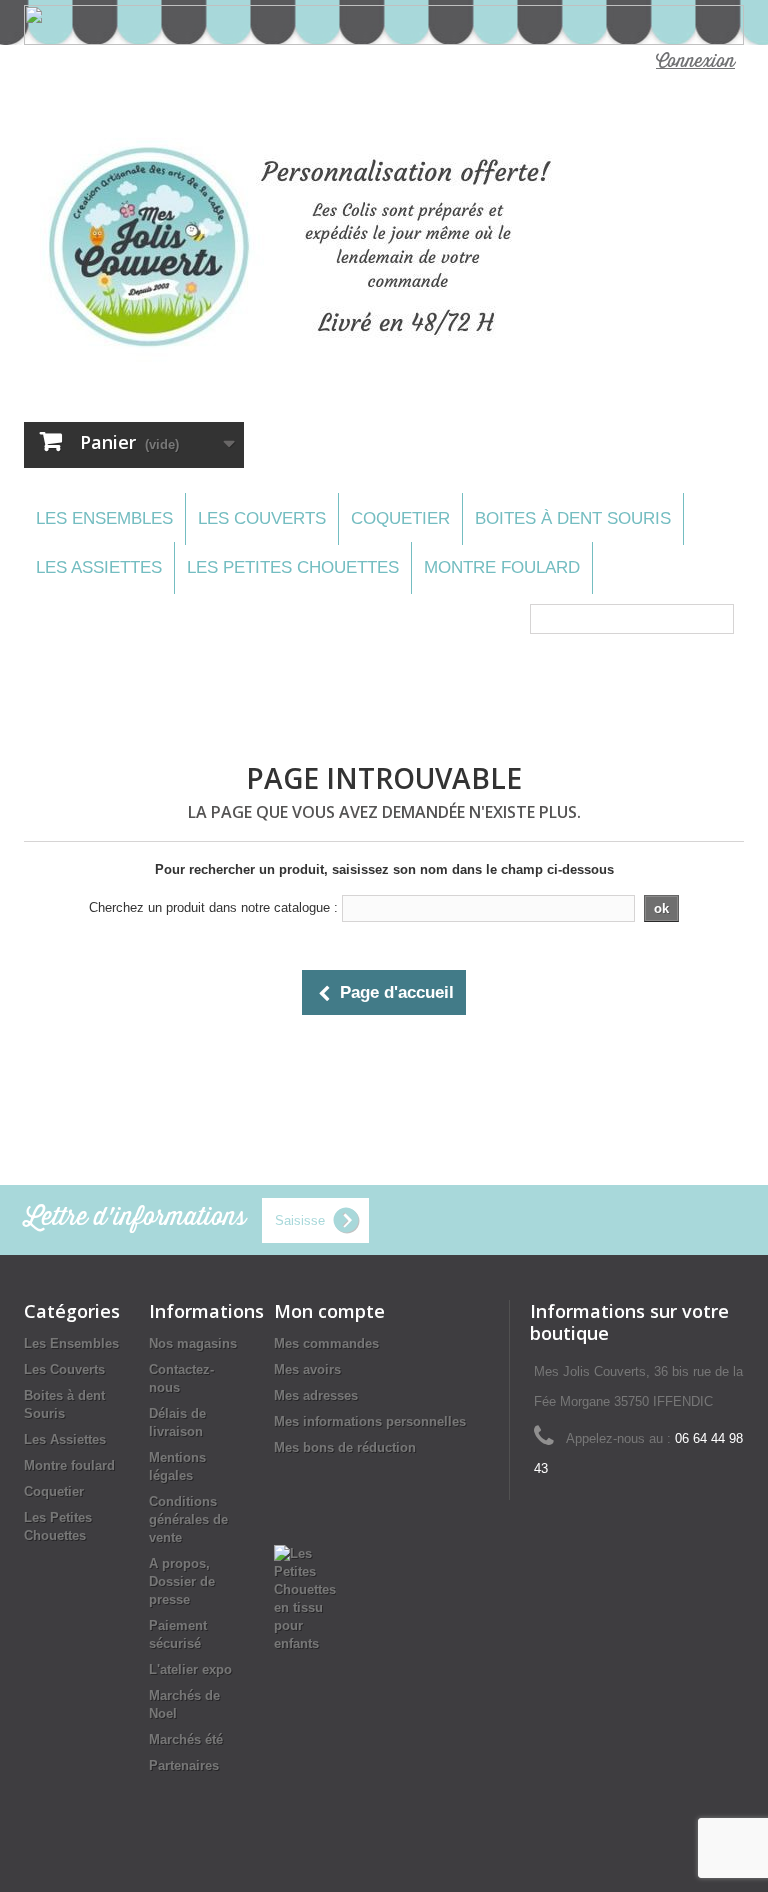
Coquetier (400, 518)
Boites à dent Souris (573, 518)
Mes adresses (316, 1395)
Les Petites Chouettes (293, 567)
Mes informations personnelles (370, 1421)
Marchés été (186, 1739)
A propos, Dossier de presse (182, 1581)
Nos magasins (193, 1343)
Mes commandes (326, 1343)
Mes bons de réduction (345, 1447)
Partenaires (184, 1765)
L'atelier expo (190, 1669)
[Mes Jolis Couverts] (307, 247)
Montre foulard (502, 567)
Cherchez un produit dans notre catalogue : (213, 907)
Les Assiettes (99, 567)
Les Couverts (262, 518)
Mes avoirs (307, 1369)
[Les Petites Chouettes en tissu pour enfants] (305, 1597)
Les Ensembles (104, 518)
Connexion (695, 61)
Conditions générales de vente (188, 1519)
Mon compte (329, 1311)
